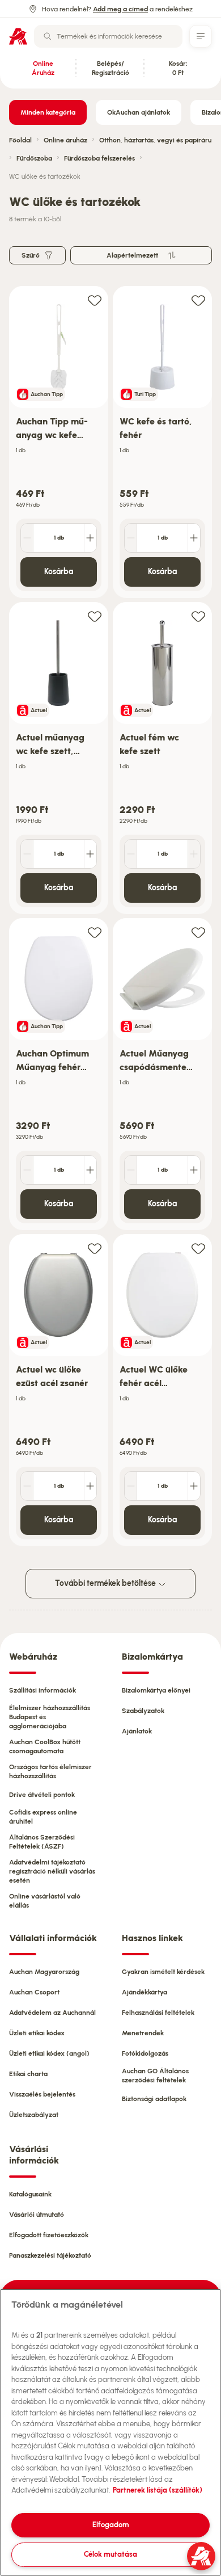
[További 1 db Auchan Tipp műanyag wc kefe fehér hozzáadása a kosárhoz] (90, 538)
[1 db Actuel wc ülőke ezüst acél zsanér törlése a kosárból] (27, 1486)
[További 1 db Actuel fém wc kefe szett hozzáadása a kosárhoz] (194, 854)
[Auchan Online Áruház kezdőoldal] (18, 36)
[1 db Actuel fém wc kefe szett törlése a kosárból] (131, 854)
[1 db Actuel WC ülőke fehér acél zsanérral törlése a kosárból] (131, 1486)
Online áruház (65, 140)
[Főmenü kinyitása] (201, 36)
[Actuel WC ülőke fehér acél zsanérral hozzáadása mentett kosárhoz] (198, 1248)
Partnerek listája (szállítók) (158, 2490)
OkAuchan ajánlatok (139, 112)
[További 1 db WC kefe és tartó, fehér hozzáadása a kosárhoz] (194, 538)
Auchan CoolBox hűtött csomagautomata (45, 1746)
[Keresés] (48, 36)
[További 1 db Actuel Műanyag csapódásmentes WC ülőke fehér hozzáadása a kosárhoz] (194, 1170)
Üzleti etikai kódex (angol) (49, 2053)
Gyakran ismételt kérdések (163, 1972)
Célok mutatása (110, 2554)
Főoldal (20, 140)
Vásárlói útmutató (37, 2215)
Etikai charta (28, 2074)
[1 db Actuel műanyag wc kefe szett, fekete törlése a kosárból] (27, 854)
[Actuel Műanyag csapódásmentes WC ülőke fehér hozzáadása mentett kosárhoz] (198, 932)
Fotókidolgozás (145, 2053)
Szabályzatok (143, 1711)
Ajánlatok (137, 1731)
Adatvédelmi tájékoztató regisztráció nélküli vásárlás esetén (52, 1871)
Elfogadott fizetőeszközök (49, 2235)
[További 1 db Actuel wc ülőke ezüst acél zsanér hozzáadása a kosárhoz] (90, 1486)
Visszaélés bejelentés (42, 2094)
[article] (59, 442)
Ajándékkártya (144, 1992)
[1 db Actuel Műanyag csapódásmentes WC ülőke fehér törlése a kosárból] (131, 1170)
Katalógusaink (30, 2194)
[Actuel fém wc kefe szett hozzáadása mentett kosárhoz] (198, 616)
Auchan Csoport (34, 1992)
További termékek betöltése (106, 1583)
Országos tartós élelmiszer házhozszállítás (50, 1771)
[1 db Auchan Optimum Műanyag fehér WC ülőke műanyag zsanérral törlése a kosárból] (27, 1170)
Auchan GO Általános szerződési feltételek (155, 2076)
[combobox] (108, 36)
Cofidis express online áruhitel (43, 1817)
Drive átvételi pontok (42, 1795)
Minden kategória (48, 112)
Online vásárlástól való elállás (45, 1901)
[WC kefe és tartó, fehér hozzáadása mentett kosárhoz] (198, 300)
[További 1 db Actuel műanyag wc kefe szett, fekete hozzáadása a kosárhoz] (90, 854)
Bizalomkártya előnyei (156, 1690)
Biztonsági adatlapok (154, 2099)
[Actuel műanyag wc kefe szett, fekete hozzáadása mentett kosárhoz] (95, 616)
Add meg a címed (120, 9)
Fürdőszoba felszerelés (99, 158)
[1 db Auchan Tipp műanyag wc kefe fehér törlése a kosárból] (27, 538)
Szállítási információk (42, 1690)
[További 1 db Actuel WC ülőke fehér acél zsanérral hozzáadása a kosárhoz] (194, 1486)
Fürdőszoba (34, 158)
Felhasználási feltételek (158, 2013)
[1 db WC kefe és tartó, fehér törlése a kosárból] (131, 538)
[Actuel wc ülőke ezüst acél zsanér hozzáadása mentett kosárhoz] (95, 1248)
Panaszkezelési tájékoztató (50, 2255)
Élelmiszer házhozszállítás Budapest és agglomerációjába (50, 1717)
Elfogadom (111, 2525)
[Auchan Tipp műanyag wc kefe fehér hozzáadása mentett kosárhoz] (95, 300)
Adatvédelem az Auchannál (52, 2013)
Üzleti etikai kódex (37, 2033)
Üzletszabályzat (34, 2115)
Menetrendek (143, 2033)
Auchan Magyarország (44, 1972)
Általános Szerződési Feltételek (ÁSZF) (42, 1842)
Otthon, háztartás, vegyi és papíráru (155, 140)
